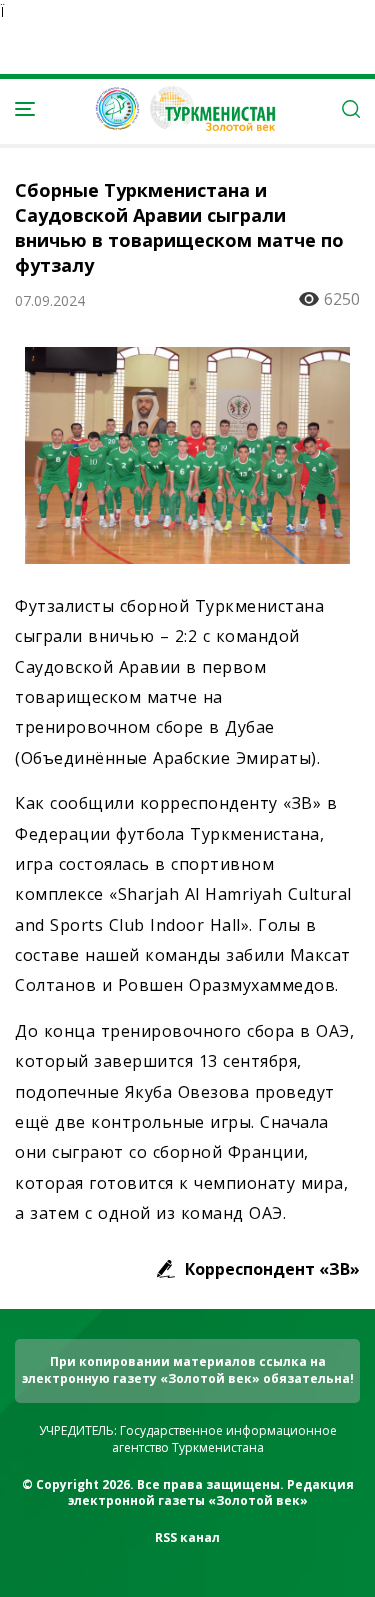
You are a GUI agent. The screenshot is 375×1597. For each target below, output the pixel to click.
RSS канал (187, 1537)
